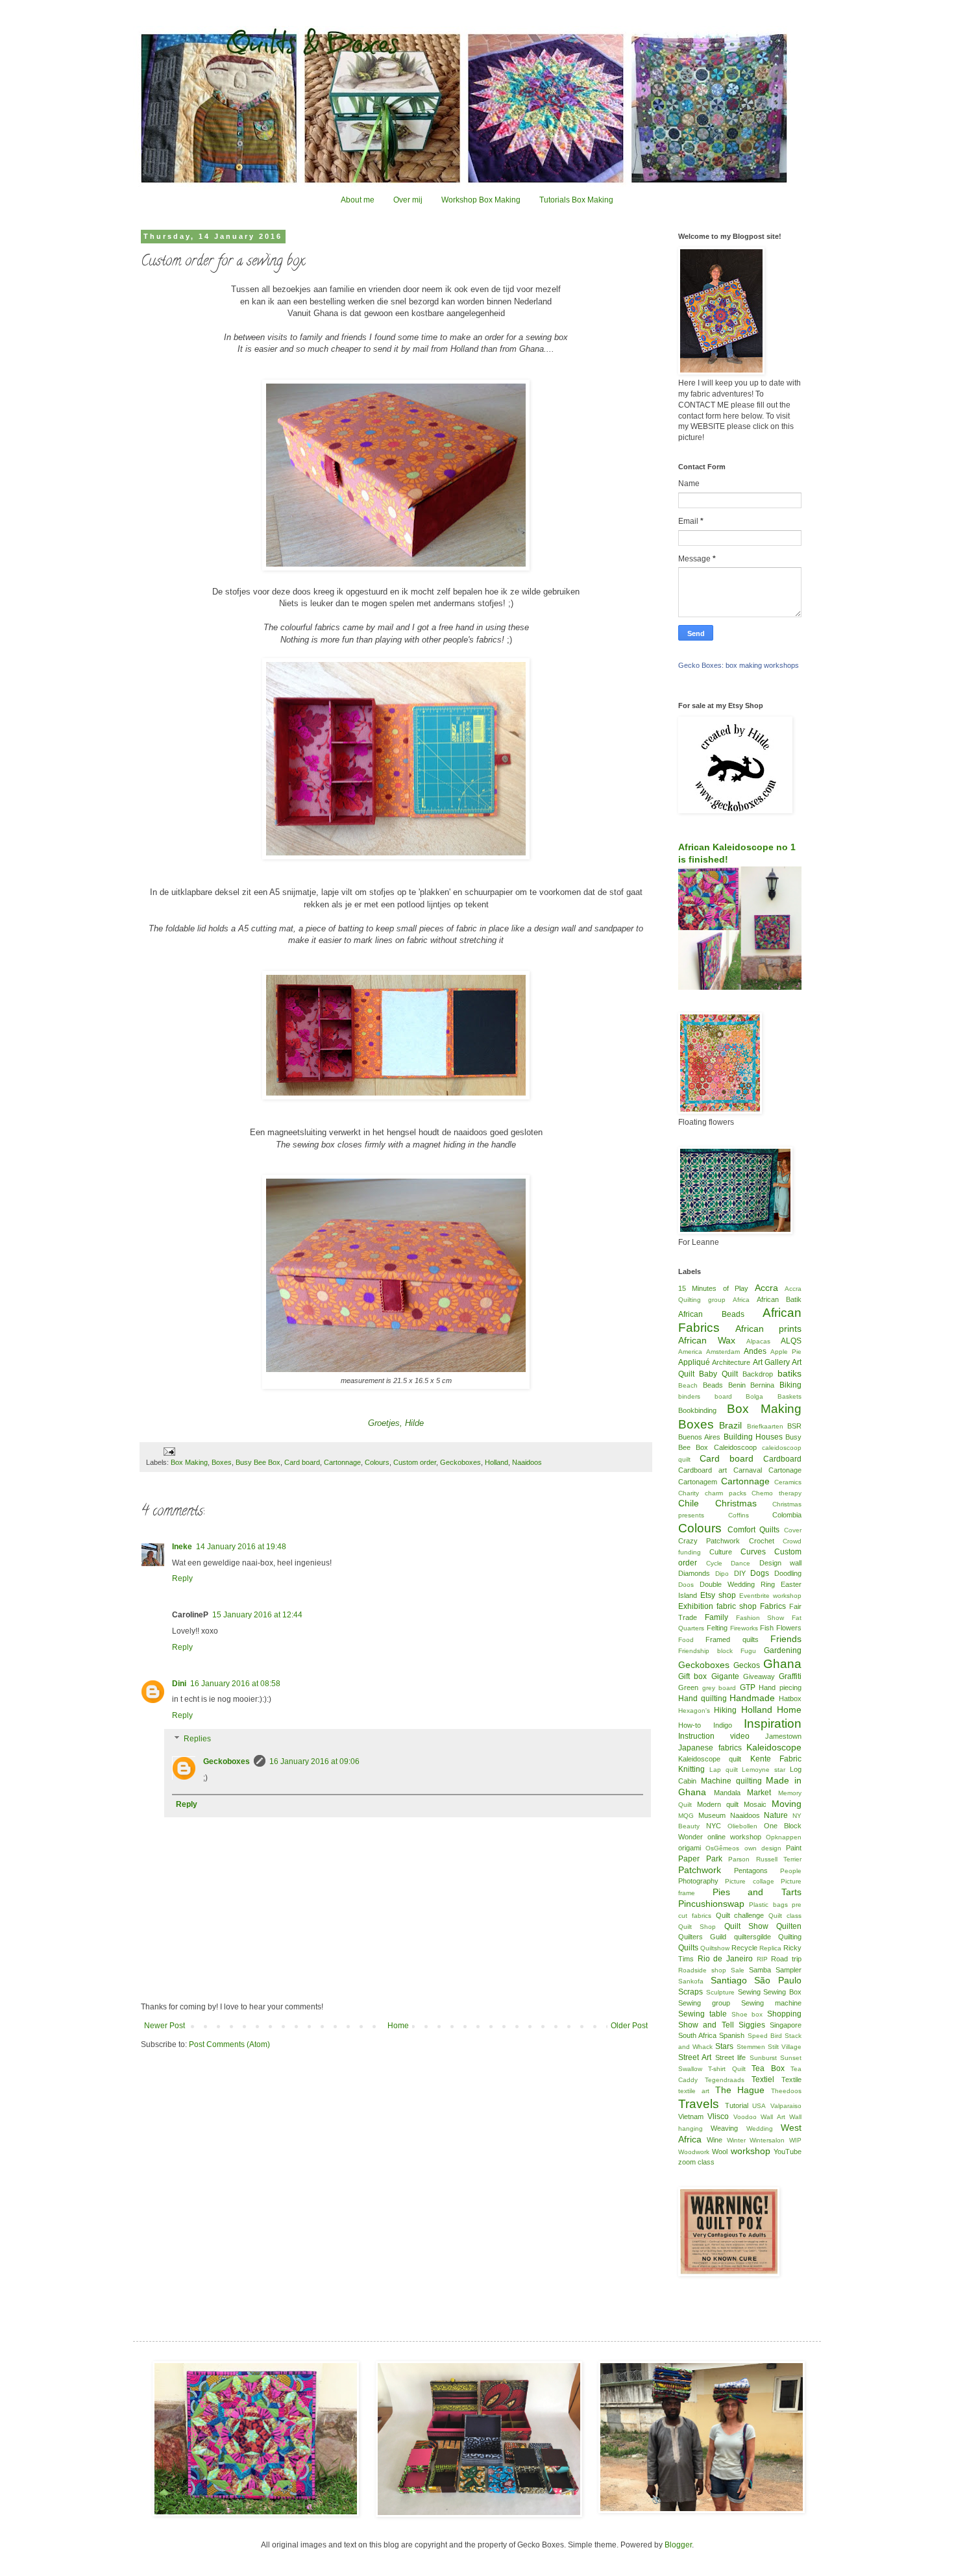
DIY (740, 1573)
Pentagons (751, 1871)
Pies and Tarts (757, 1892)
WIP (795, 2140)
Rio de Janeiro (725, 1959)
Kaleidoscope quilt (710, 1759)
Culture (721, 1552)
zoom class (696, 2162)
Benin (737, 1385)
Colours (377, 1462)
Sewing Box (782, 1992)
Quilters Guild (702, 1937)
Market (759, 1793)
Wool (720, 2152)
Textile (791, 2079)
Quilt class (785, 1916)
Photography (698, 1881)
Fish (767, 1628)
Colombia (787, 1515)
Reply (182, 1578)
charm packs (726, 1493)
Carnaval (748, 1470)
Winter (736, 2140)
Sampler (789, 1970)
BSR (794, 1426)
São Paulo (778, 1980)
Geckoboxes (460, 1462)
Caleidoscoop (735, 1447)
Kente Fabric (776, 1759)
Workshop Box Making (481, 200)
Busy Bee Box (258, 1462)
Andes (755, 1351)
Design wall (781, 1563)
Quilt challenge (740, 1915)
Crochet (762, 1541)
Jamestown (783, 1736)
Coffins (739, 1515)
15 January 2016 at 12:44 (257, 1615)
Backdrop (758, 1374)
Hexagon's (694, 1711)
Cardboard (782, 1459)
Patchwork (700, 1870)
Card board (302, 1462)
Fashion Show (760, 1618)
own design (763, 1848)
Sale (738, 1970)
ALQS (791, 1341)
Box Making (189, 1462)
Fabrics (773, 1606)
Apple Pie (786, 1352)
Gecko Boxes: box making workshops (739, 665)
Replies (197, 1739)
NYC (714, 1826)
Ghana (782, 1664)
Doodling (788, 1573)
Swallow (690, 2069)
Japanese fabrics (710, 1748)
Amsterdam (723, 1352)
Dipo (722, 1574)
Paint (794, 1848)
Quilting (790, 1937)
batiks (789, 1373)
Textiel (763, 2079)
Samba (760, 1970)
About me (358, 200)
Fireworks (744, 1628)
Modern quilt (718, 1804)
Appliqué (694, 1362)
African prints (768, 1329)
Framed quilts (732, 1639)
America (690, 1352)
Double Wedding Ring (737, 1584)
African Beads (711, 1314)
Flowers (789, 1628)
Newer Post (165, 2026)
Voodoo (745, 2117)
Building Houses (753, 1437)
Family (716, 1617)
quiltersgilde (752, 1937)
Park (714, 1859)
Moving (787, 1804)
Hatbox (790, 1699)
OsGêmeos (722, 1848)
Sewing (749, 1992)
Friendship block (705, 1651)
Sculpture (720, 1992)
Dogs (760, 1573)
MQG (686, 1816)
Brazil (730, 1425)
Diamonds (694, 1573)
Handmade (752, 1698)
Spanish (732, 2035)
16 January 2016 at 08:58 (235, 1684)
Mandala (727, 1793)
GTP (748, 1687)
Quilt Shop (697, 1927)
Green (688, 1687)
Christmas (736, 1503)
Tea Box (768, 2068)
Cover (793, 1530)
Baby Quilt (718, 1374)
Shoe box (747, 2014)
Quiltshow (715, 1948)
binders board (705, 1396)
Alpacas (758, 1341)
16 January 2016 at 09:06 (314, 1761)
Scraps (691, 1992)
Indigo (723, 1725)
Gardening (783, 1650)
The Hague (740, 2090)
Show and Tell (706, 2025)
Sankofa (691, 1981)
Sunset (791, 2058)
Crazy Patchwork (709, 1541)
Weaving (724, 2128)
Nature (776, 1815)
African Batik (779, 1299)
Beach (688, 1385)
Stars (724, 2046)
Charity (689, 1493)
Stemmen (751, 2047)
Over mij (408, 200)
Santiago (729, 1980)
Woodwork (694, 2152)
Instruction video (714, 1736)
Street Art (695, 2057)
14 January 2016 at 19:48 (241, 1547)
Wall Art (773, 2117)
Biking (790, 1385)
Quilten (789, 1926)
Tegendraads (725, 2080)
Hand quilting (703, 1699)
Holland (496, 1462)
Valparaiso (786, 2106)
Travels (699, 2104)
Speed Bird (765, 2036)
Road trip (786, 1959)
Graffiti (790, 1676)
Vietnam (691, 2116)
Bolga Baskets (774, 1396)
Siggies (752, 2025)
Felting (717, 1628)
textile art (694, 2091)
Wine (715, 2140)
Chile (689, 1503)
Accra (766, 1288)
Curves (753, 1552)
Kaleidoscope (774, 1747)
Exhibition (696, 1606)
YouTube (788, 2152)
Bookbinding (697, 1410)
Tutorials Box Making (576, 200)
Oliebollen (742, 1826)
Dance (740, 1563)
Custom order (415, 1462)
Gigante (725, 1676)
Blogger (678, 2545)
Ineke (182, 1547)
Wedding (760, 2128)
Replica (770, 1948)
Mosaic (755, 1804)
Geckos (747, 1665)
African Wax (707, 1340)
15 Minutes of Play (713, 1288)
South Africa (697, 2035)
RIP (762, 1959)
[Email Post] (169, 1451)
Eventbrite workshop (770, 1596)
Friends (786, 1639)
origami (690, 1848)
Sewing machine (771, 2003)
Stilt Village (785, 2047)
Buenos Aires (699, 1437)
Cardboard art (703, 1470)
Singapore (786, 2025)
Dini (179, 1684)
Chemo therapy (777, 1493)
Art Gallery (771, 1362)
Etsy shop (718, 1595)
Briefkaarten (765, 1426)
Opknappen (784, 1837)
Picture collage (749, 1881)
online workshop (734, 1837)
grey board (719, 1688)
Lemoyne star (764, 1770)
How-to (690, 1725)
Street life (730, 2057)
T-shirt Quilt (727, 2069)
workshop (751, 2151)
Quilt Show (746, 1926)
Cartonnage (342, 1462)
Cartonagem (698, 1482)
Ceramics (788, 1482)
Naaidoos (527, 1462)
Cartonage (785, 1470)
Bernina (762, 1385)
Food (686, 1640)
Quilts (688, 1948)
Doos (686, 1585)
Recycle (744, 1948)
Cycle (714, 1563)
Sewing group (704, 2003)
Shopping (784, 2014)
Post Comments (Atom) (229, 2044)
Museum (712, 1815)
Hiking (725, 1710)
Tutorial (737, 2105)
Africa (741, 1300)
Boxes (222, 1462)
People (791, 1871)
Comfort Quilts (754, 1530)
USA (759, 2106)
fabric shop (737, 1606)
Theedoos (786, 2091)
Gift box (692, 1676)
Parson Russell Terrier (765, 1859)
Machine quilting (731, 1781)
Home (398, 2026)
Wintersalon (767, 2140)
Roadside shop (702, 1970)
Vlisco (718, 2116)
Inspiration (773, 1723)
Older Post (629, 2026)
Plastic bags (768, 1905)
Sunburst (763, 2058)
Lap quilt (724, 1770)
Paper (689, 1859)
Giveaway (759, 1676)
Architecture (731, 1362)
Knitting (691, 1769)
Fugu (748, 1651)
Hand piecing (780, 1687)
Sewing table (703, 2014)
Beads (713, 1385)
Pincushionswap (711, 1904)
